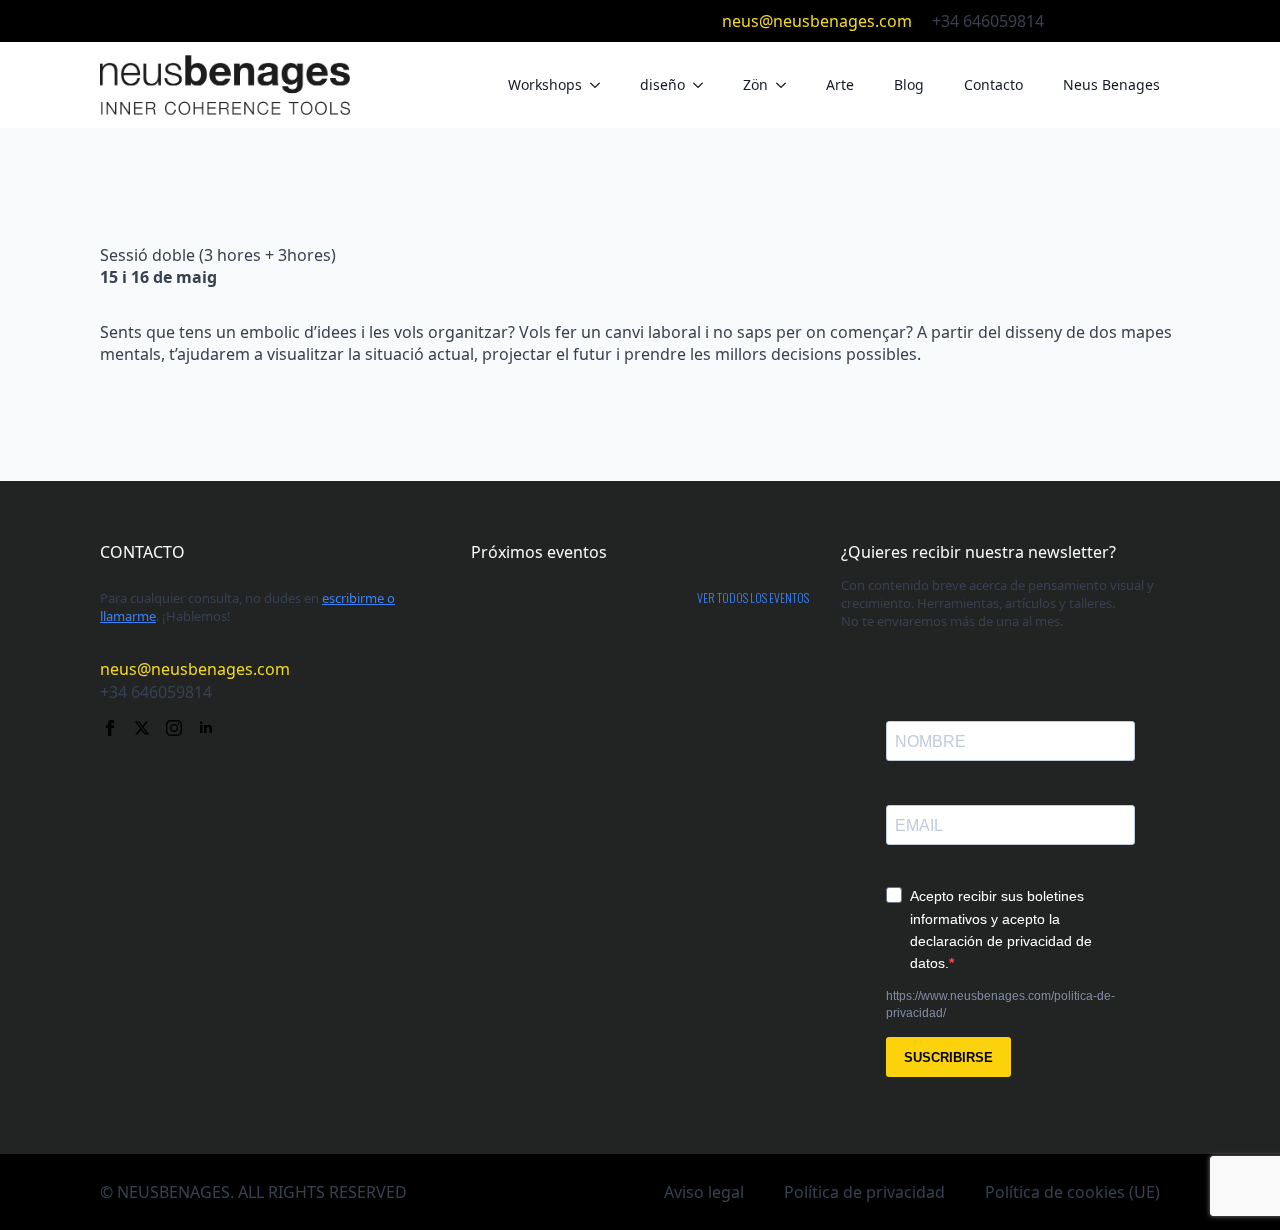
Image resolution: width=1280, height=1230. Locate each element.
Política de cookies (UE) (1072, 1192)
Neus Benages (1111, 84)
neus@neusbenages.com (817, 21)
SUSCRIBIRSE (948, 1057)
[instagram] (1138, 21)
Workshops (545, 84)
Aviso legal (704, 1192)
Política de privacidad (864, 1192)
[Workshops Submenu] (601, 85)
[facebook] (1074, 21)
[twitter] (1106, 21)
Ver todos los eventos (753, 598)
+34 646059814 (988, 21)
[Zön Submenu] (787, 85)
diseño (662, 84)
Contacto (993, 84)
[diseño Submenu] (704, 85)
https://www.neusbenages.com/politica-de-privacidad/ (1000, 1004)
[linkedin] (1170, 21)
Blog (909, 84)
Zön (755, 84)
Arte (840, 84)
